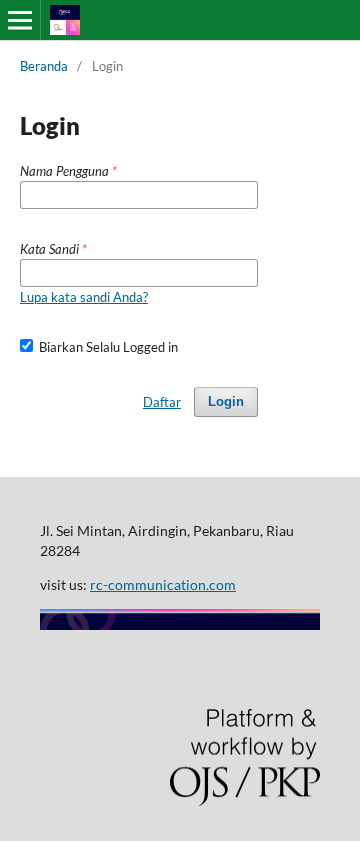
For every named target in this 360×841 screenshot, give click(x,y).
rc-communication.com (163, 584)
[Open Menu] (20, 20)
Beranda (44, 66)
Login (226, 401)
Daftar (162, 402)
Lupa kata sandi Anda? (84, 297)
